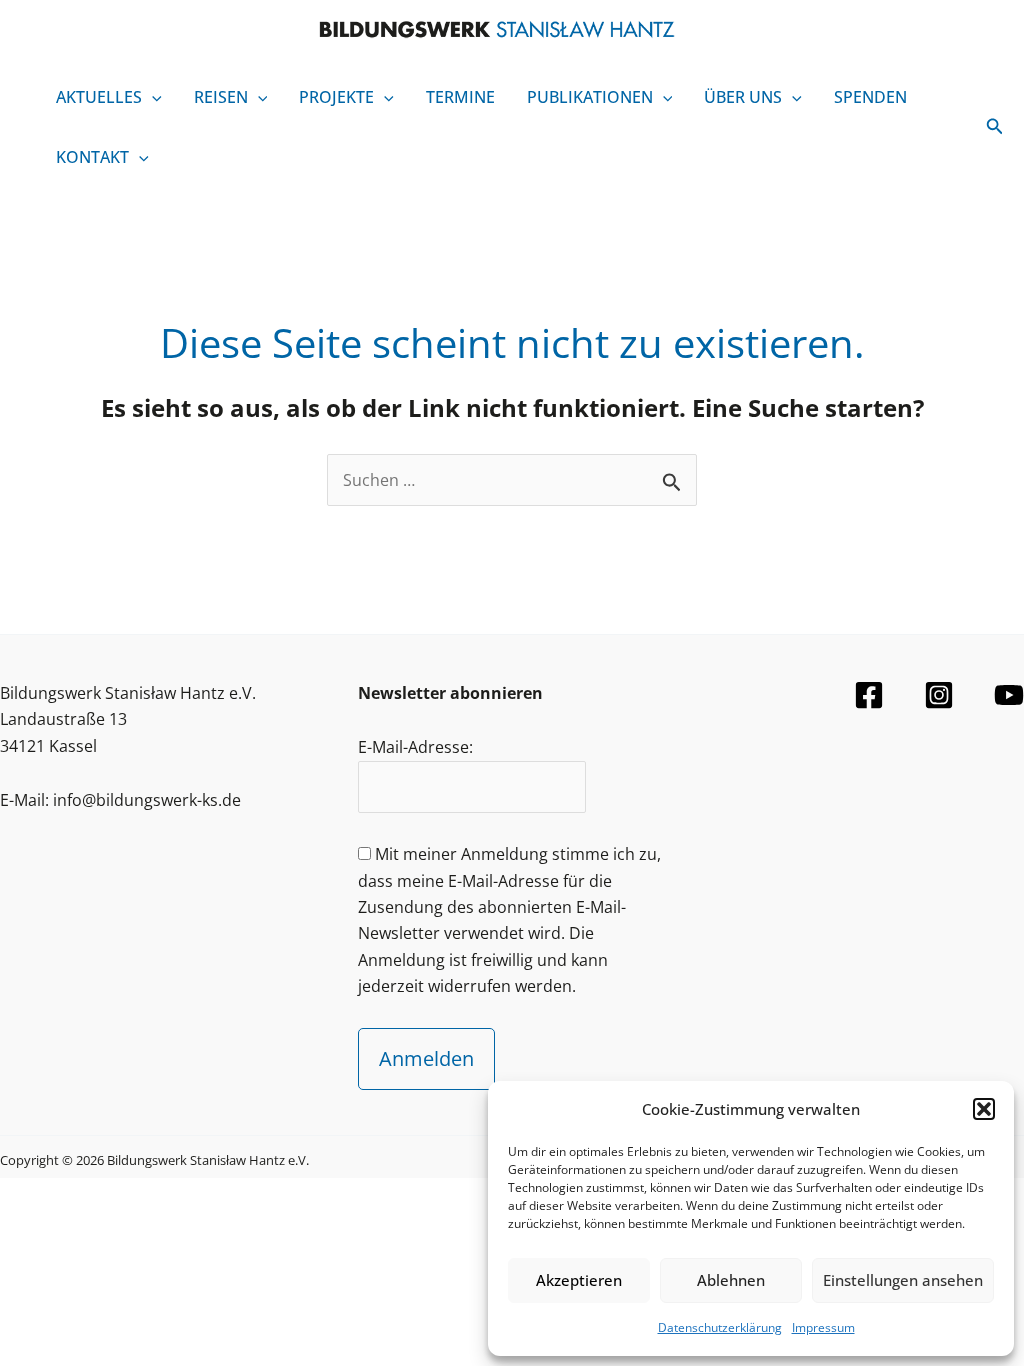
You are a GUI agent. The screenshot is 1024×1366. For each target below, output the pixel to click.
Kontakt (92, 157)
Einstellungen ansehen (903, 1280)
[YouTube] (1009, 695)
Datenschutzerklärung (720, 1327)
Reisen (221, 97)
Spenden (870, 97)
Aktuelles (99, 97)
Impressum (823, 1327)
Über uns (743, 97)
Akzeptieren (579, 1280)
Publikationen (590, 97)
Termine (460, 97)
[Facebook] (869, 695)
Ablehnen (731, 1280)
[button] (984, 1109)
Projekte (336, 97)
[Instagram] (939, 695)
